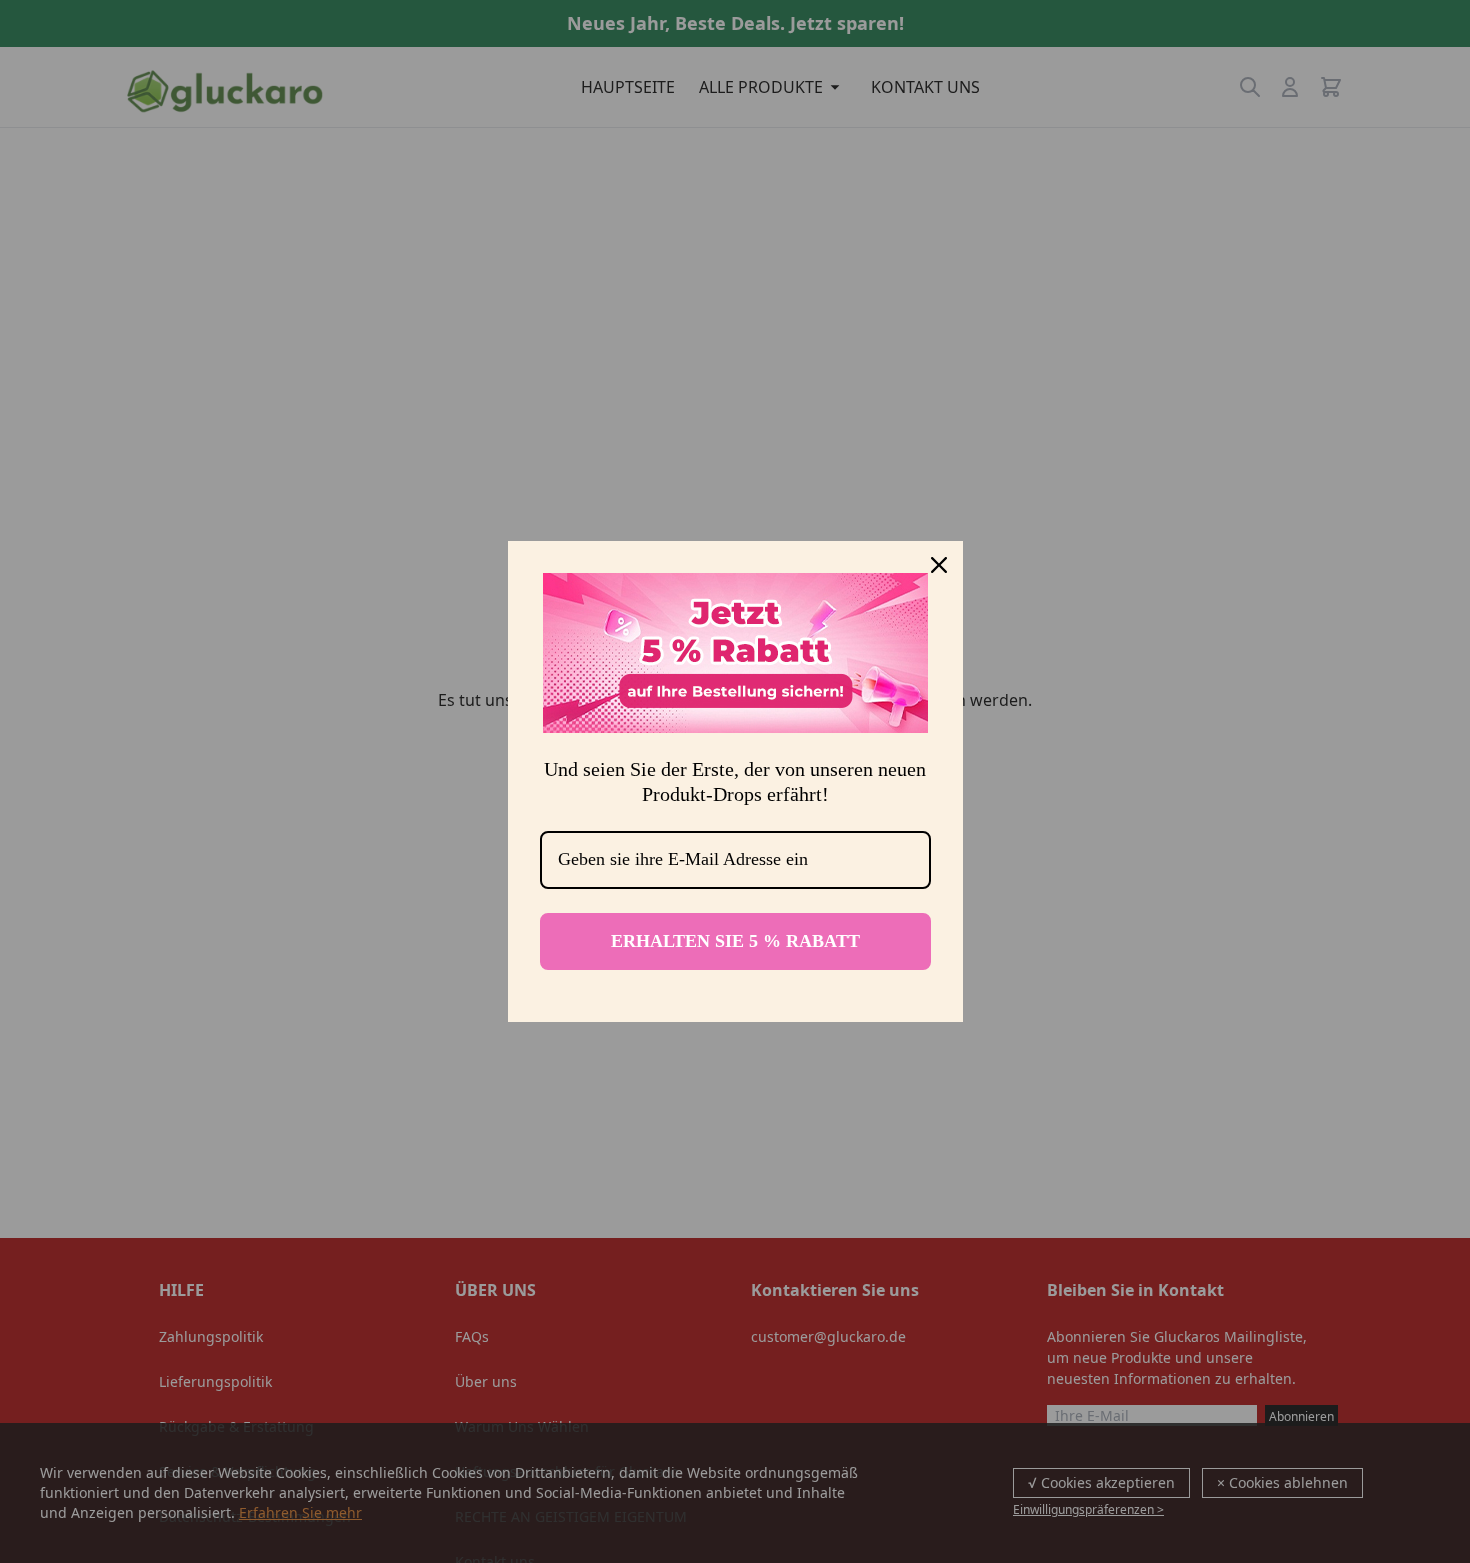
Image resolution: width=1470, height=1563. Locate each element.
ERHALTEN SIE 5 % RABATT (735, 941)
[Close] (939, 565)
